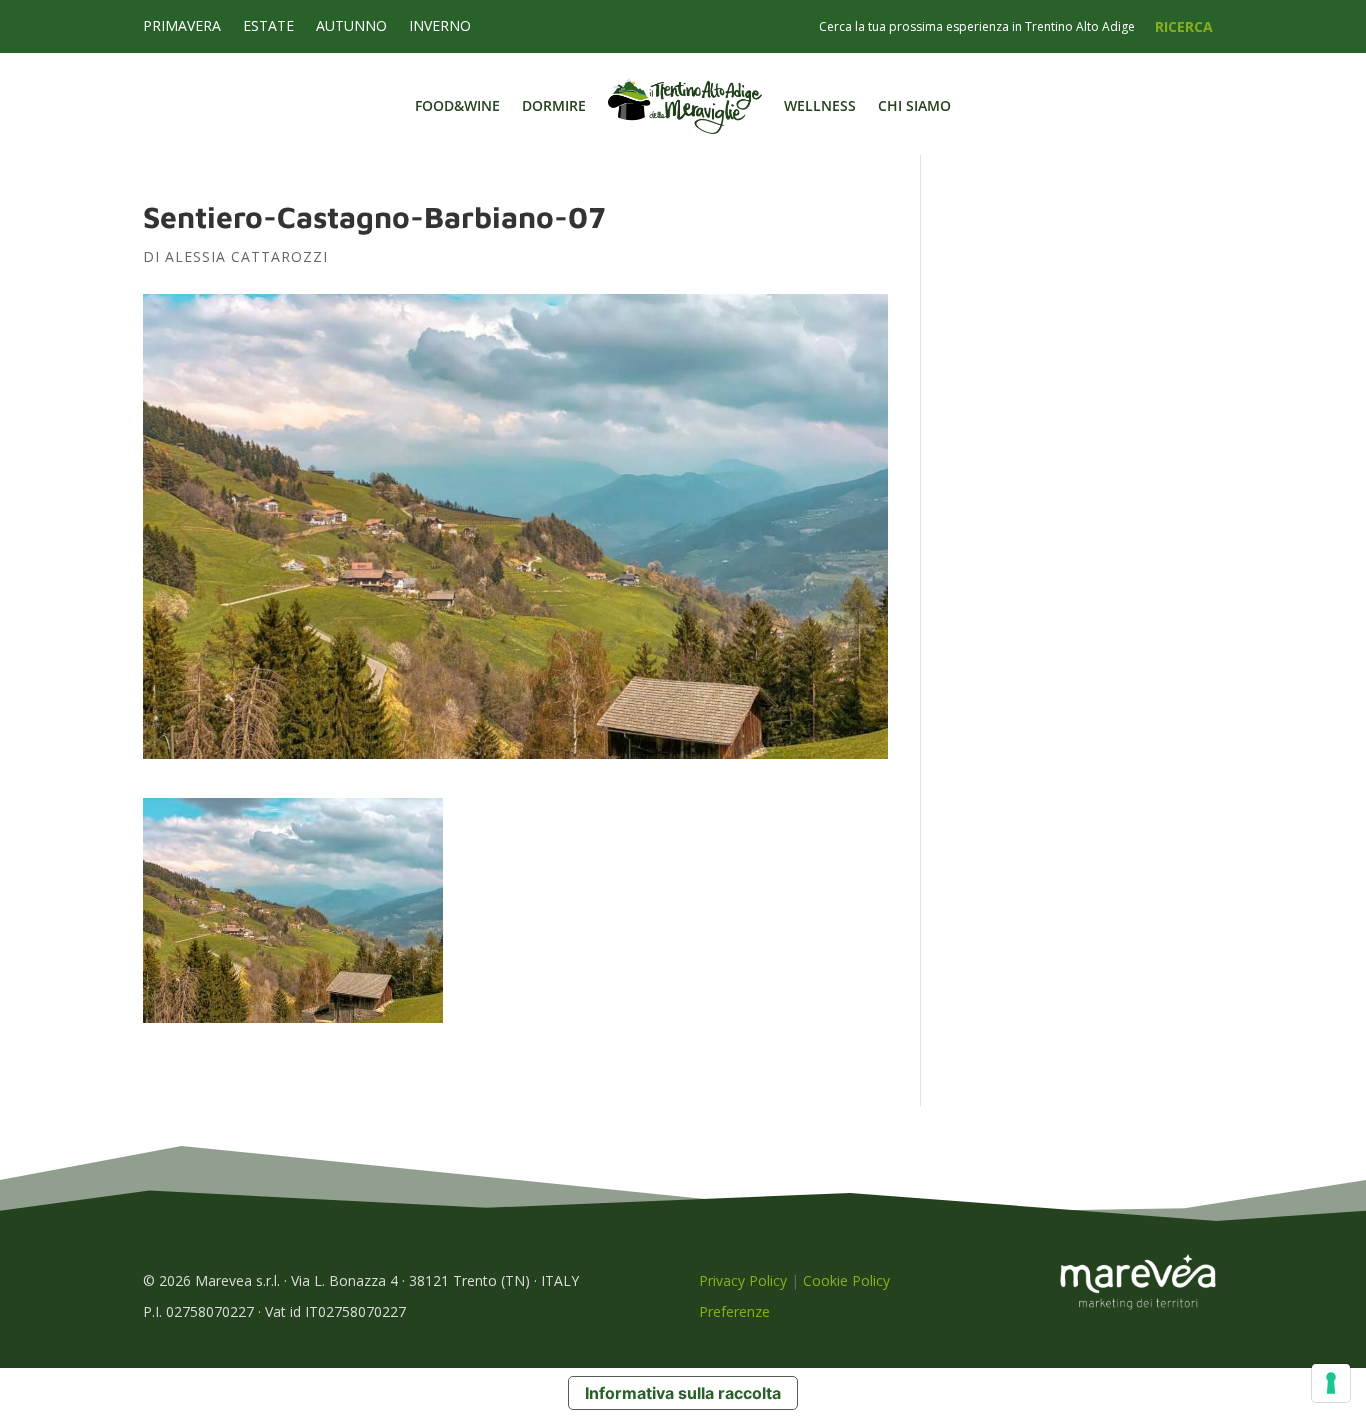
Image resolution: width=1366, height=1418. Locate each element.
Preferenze (734, 1311)
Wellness (820, 105)
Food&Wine (457, 105)
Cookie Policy (846, 1280)
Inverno (440, 27)
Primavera (182, 27)
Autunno (351, 27)
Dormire (554, 105)
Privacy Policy (743, 1280)
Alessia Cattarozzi (246, 256)
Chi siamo (914, 105)
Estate (268, 27)
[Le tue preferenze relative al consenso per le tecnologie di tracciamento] (1331, 1383)
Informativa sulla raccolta (683, 1393)
